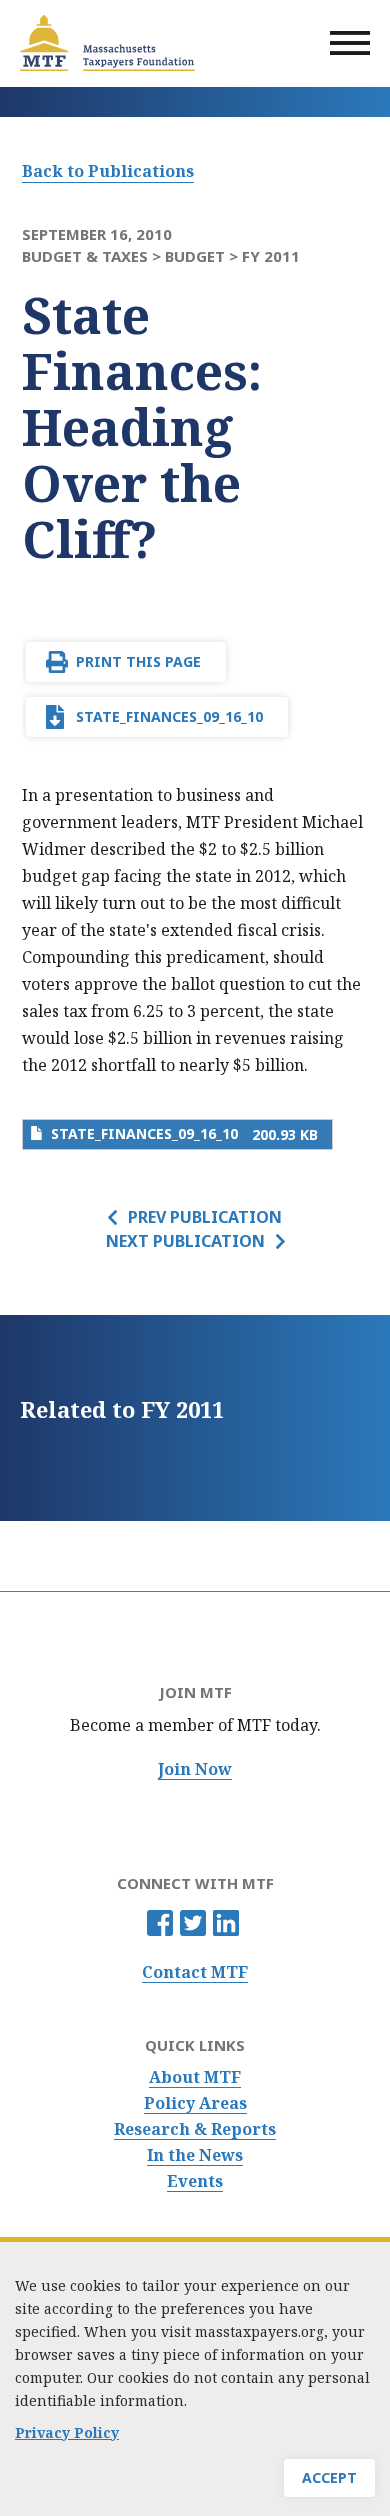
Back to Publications (108, 171)
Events (195, 2181)
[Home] (107, 43)
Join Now (195, 1769)
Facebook (160, 1923)
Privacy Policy (67, 2432)
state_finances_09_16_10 (169, 716)
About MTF (195, 2077)
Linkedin (226, 1923)
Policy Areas (195, 2103)
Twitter (193, 1923)
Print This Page (138, 661)
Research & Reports (195, 2129)
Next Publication (185, 1241)
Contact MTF (195, 1972)
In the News (195, 2155)
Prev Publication (205, 1217)
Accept (329, 2477)
